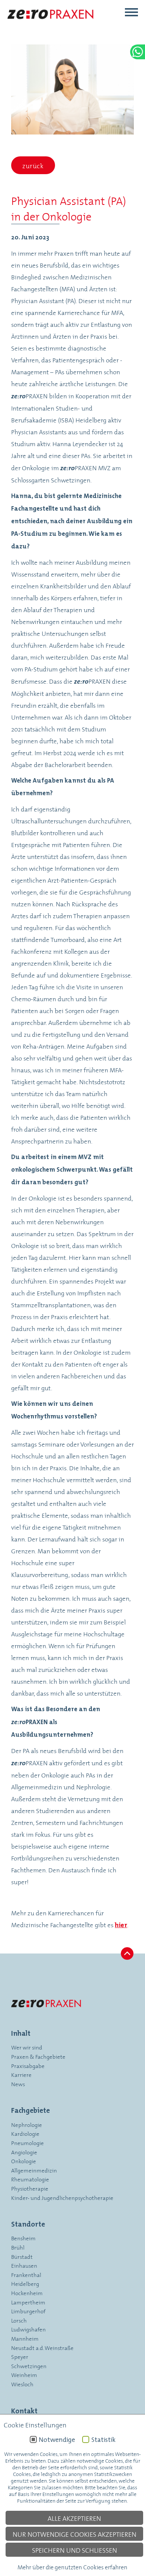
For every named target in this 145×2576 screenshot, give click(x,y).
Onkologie (24, 2161)
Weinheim (24, 2375)
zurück (33, 165)
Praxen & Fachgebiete (38, 2056)
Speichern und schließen (75, 2550)
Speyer (20, 2356)
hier (121, 1925)
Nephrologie (27, 2124)
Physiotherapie (30, 2188)
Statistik (103, 2440)
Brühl (18, 2247)
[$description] (51, 26)
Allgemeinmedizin (34, 2170)
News (18, 2084)
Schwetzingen (29, 2366)
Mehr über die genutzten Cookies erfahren (72, 2567)
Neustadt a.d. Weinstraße (42, 2348)
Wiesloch (22, 2384)
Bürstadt (22, 2256)
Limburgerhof (28, 2311)
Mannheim (25, 2338)
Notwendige (57, 2440)
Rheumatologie (30, 2179)
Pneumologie (28, 2143)
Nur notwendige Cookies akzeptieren (75, 2534)
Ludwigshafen (28, 2329)
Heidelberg (25, 2283)
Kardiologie (25, 2133)
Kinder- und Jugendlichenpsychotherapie (62, 2197)
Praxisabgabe (28, 2066)
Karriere (21, 2074)
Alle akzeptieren (74, 2518)
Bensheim (23, 2238)
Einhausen (24, 2265)
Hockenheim (27, 2293)
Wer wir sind (27, 2047)
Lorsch (19, 2320)
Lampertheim (28, 2302)
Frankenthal (26, 2275)
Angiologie (24, 2152)
